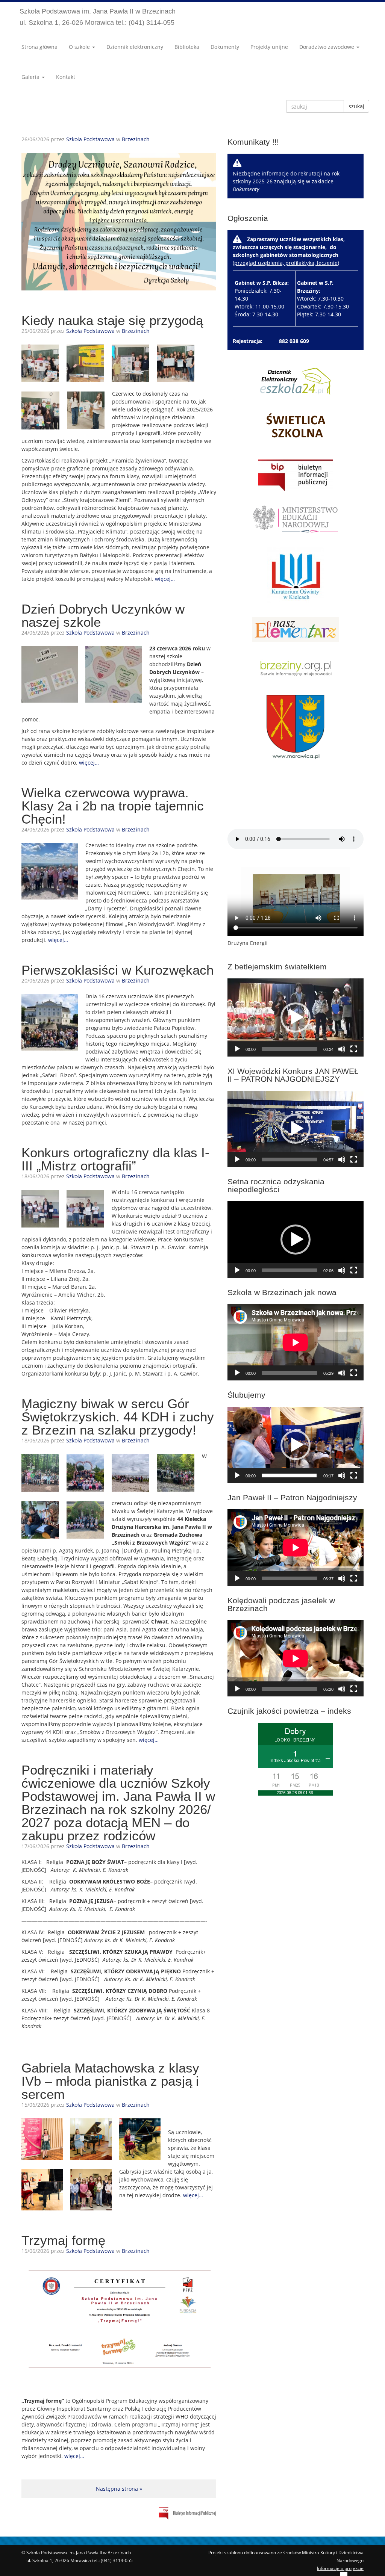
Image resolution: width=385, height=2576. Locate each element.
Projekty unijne (269, 47)
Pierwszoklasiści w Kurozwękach (117, 970)
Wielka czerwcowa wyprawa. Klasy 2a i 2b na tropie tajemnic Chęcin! (113, 806)
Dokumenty (225, 47)
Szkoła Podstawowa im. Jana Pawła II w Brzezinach (98, 17)
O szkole (80, 47)
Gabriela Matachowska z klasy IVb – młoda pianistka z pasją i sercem (110, 2081)
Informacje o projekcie (340, 2568)
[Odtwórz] (237, 1049)
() (291, 276)
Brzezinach (136, 139)
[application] (296, 1017)
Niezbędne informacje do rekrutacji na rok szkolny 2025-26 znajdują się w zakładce (286, 181)
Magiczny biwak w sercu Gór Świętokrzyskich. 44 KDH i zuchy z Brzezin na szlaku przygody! (118, 1417)
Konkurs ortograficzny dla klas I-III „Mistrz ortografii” (115, 1159)
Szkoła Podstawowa (90, 139)
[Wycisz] (342, 1049)
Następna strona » (119, 2489)
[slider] (290, 1049)
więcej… (165, 579)
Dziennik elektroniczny (135, 47)
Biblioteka (187, 47)
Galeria (31, 77)
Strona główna (39, 47)
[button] (296, 1017)
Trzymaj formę (63, 2240)
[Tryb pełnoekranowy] (354, 1049)
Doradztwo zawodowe (327, 47)
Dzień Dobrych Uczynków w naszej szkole (103, 615)
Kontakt (66, 77)
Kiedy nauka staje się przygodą (112, 320)
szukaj (356, 106)
